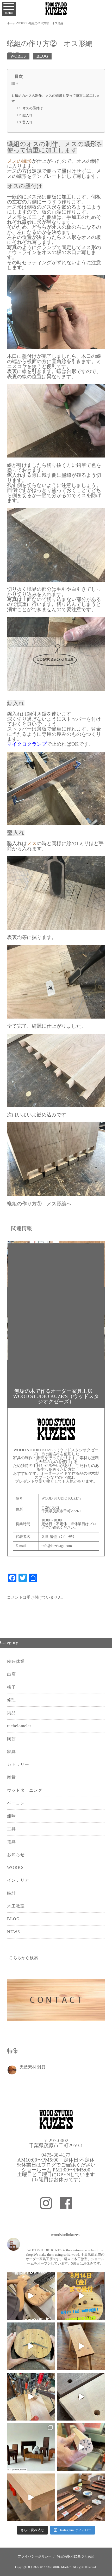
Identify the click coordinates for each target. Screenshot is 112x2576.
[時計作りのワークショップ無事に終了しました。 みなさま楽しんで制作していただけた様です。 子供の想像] (31, 2296)
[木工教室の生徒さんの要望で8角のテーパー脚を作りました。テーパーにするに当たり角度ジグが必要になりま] (81, 2447)
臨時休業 (16, 1661)
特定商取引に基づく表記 (76, 2556)
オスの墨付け (33, 108)
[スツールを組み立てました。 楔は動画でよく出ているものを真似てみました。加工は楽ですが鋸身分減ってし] (81, 2346)
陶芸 (11, 1739)
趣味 (11, 1816)
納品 (11, 1713)
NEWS (14, 1932)
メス (32, 843)
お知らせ (16, 1855)
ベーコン (16, 1803)
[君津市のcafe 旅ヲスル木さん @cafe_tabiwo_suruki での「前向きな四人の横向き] (81, 2497)
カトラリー (18, 1764)
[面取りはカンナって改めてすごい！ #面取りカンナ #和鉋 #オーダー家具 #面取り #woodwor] (31, 2497)
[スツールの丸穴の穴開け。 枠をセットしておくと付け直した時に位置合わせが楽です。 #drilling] (31, 2397)
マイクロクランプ (27, 744)
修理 (11, 1700)
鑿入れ (27, 122)
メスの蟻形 (19, 161)
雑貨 (11, 1777)
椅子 (11, 1687)
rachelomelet (19, 1726)
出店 (11, 1674)
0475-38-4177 (56, 2155)
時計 (11, 1893)
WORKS (18, 56)
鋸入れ (27, 115)
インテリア (18, 1880)
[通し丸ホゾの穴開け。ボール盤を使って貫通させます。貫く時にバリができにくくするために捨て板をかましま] (81, 2397)
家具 (11, 1752)
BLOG (42, 56)
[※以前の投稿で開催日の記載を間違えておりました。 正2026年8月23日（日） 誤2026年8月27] (81, 2296)
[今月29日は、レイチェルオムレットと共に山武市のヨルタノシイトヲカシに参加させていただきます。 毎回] (31, 2447)
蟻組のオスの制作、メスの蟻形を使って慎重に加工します (55, 98)
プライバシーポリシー (35, 2556)
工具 (11, 1829)
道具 (11, 1842)
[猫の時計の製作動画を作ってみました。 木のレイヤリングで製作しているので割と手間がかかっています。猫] (31, 2346)
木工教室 (16, 1906)
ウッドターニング (25, 1790)
